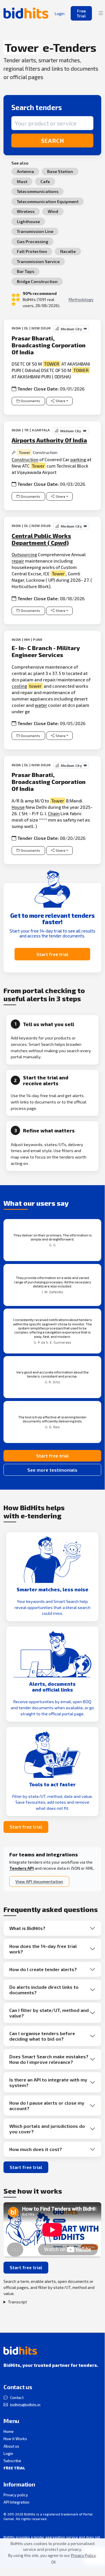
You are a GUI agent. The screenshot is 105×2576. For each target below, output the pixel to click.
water (41, 705)
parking (78, 459)
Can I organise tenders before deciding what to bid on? (42, 2036)
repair (18, 561)
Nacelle (68, 251)
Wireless (26, 211)
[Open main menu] (101, 13)
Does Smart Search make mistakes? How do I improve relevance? (49, 2059)
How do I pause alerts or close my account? (47, 2106)
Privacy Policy (83, 2555)
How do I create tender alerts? (43, 1969)
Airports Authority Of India (49, 440)
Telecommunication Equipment (48, 201)
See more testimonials (52, 1470)
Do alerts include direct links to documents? (44, 1990)
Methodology (81, 299)
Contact (17, 2398)
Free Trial (81, 13)
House (18, 807)
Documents (31, 401)
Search (52, 141)
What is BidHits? (27, 1928)
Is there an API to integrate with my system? (48, 2082)
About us (11, 2446)
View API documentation (39, 1881)
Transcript (17, 2302)
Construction (25, 459)
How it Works (15, 2439)
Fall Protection (32, 251)
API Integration (16, 2502)
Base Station (60, 171)
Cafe (45, 181)
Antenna (25, 171)
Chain (54, 813)
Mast (22, 181)
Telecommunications (38, 191)
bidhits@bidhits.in (25, 2405)
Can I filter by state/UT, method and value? (49, 2013)
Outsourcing (24, 554)
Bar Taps (26, 271)
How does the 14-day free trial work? (43, 1949)
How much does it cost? (36, 2149)
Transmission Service (38, 261)
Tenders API (22, 1868)
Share (60, 401)
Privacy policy (16, 2495)
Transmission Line (35, 231)
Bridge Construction (37, 281)
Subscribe (12, 2461)
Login (8, 2453)
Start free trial (52, 954)
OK (54, 2562)
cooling (19, 686)
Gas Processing (33, 241)
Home (9, 2431)
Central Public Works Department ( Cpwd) (41, 539)
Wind (53, 211)
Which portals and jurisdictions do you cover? (47, 2129)
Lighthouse (28, 221)
